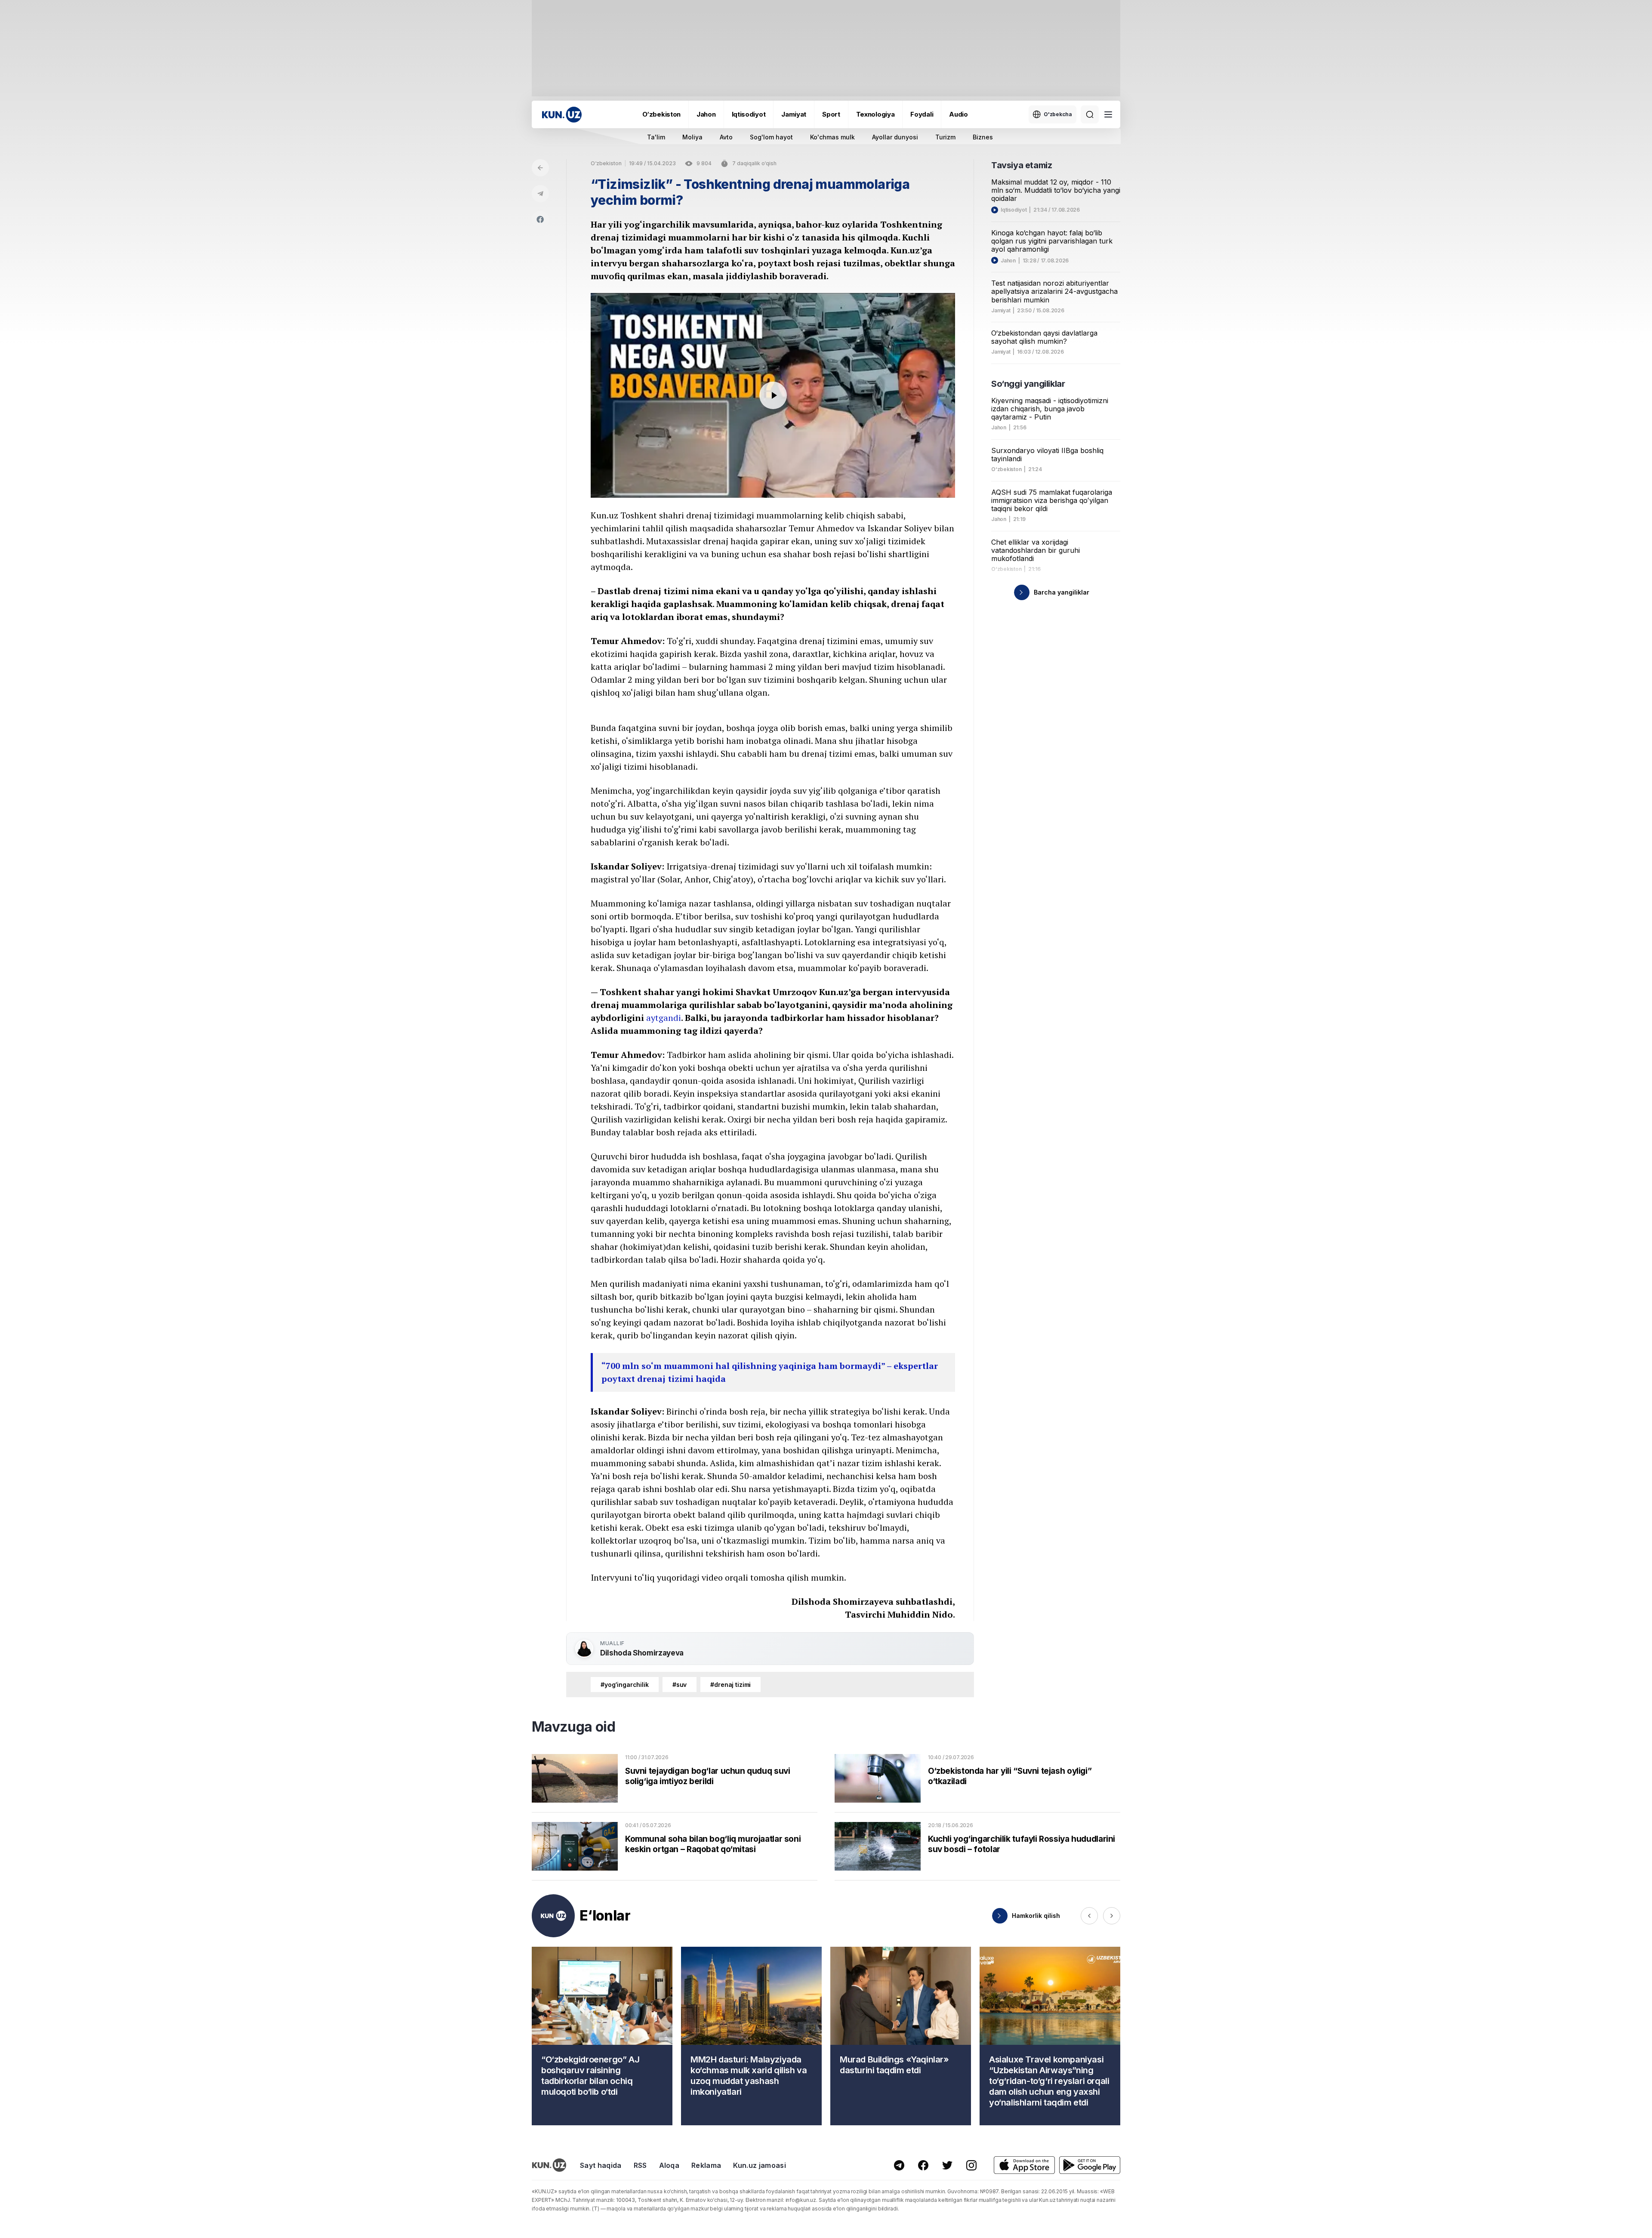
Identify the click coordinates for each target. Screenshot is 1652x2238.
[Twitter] (947, 2165)
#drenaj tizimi (730, 1685)
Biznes (983, 137)
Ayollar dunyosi (895, 137)
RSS (640, 2165)
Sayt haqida (601, 2165)
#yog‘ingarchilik (625, 1685)
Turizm (945, 137)
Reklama (706, 2165)
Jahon (706, 114)
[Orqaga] (540, 168)
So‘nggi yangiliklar (1028, 384)
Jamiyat (794, 114)
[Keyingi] (1112, 1916)
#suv (680, 1685)
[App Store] (1024, 2165)
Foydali (922, 114)
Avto (726, 137)
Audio (959, 114)
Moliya (692, 137)
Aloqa (669, 2165)
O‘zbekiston (661, 114)
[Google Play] (1090, 2165)
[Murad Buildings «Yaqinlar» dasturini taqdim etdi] (901, 2036)
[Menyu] (1108, 114)
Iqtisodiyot (749, 114)
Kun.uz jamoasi (759, 2165)
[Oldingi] (1089, 1916)
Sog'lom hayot (771, 137)
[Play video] (773, 395)
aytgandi (664, 1018)
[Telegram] (540, 194)
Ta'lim (656, 137)
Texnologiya (875, 114)
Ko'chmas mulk (832, 137)
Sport (831, 114)
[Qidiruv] (1090, 114)
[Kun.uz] (562, 115)
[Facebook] (540, 219)
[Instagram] (971, 2165)
